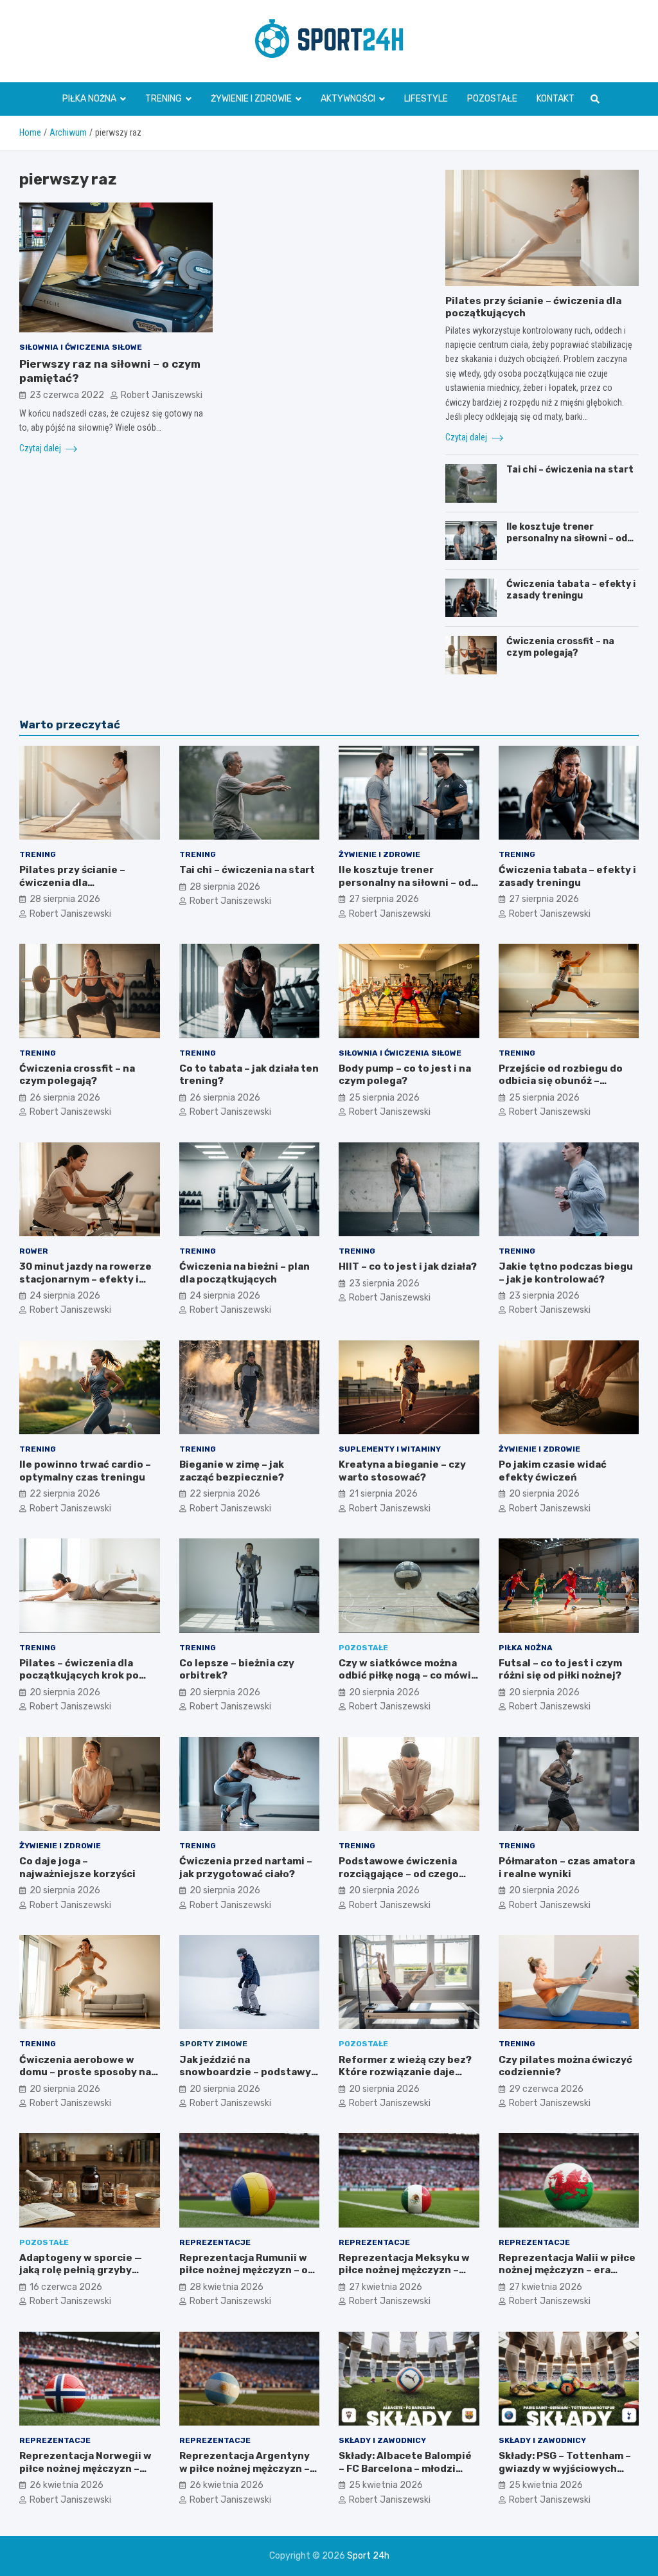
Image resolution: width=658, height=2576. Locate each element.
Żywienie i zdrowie (251, 99)
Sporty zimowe (213, 2044)
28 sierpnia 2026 (65, 899)
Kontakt (556, 99)
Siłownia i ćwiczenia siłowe (81, 347)
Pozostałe (492, 99)
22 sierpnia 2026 (65, 1494)
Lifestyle (426, 99)
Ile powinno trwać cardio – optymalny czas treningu (85, 1471)
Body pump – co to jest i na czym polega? (405, 1075)
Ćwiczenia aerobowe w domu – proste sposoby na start (85, 2072)
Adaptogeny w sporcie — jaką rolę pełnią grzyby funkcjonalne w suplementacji (81, 2277)
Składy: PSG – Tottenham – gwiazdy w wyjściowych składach (565, 2468)
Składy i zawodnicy (382, 2440)
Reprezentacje (215, 2242)
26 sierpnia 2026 (65, 1098)
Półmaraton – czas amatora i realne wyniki (567, 1868)
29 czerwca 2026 (546, 2089)
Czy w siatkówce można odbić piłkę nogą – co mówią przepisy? (408, 1676)
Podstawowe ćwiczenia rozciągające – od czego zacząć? (399, 1874)
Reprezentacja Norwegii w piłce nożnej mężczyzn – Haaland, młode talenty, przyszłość (85, 2475)
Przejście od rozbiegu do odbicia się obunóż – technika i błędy (561, 1081)
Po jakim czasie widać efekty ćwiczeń (553, 1471)
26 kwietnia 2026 (67, 2485)
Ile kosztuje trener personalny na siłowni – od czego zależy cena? (567, 538)
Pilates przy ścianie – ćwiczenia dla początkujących (72, 882)
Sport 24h (368, 2556)
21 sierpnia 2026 (383, 1494)
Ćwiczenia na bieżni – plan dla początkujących (245, 1273)
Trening (164, 99)
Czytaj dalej (41, 448)
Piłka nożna (89, 99)
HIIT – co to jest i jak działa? (408, 1266)
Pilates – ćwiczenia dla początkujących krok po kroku (79, 1676)
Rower (34, 1251)
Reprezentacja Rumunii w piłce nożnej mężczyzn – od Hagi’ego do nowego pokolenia (247, 2277)
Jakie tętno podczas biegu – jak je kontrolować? (566, 1273)
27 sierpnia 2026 (384, 899)
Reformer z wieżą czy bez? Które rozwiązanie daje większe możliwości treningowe (405, 2079)
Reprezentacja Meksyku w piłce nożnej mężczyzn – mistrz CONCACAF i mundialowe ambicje (404, 2277)
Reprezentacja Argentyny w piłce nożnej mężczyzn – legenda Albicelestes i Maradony (245, 2475)
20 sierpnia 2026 (544, 1494)
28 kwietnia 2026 (227, 2287)
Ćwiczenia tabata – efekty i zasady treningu (571, 590)
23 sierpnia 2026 (384, 1283)
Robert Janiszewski (162, 395)
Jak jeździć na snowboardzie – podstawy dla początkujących (245, 2072)
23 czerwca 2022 (67, 395)
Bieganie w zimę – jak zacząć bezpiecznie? (232, 1471)
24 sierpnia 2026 (65, 1296)
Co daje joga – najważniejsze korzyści (77, 1868)
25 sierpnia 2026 (384, 1098)
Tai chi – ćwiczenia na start (570, 470)
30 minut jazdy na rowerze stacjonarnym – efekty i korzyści (85, 1279)
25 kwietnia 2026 (386, 2485)
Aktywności (348, 99)
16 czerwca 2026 (66, 2287)
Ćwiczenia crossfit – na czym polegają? (560, 647)
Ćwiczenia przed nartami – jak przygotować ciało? (246, 1868)
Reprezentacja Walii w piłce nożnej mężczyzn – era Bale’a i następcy (567, 2270)
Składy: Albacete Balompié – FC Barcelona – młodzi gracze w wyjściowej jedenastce (405, 2475)
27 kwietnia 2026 (386, 2287)
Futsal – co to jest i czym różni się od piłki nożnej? (560, 1670)
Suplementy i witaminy (390, 1449)
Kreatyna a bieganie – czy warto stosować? (402, 1471)
